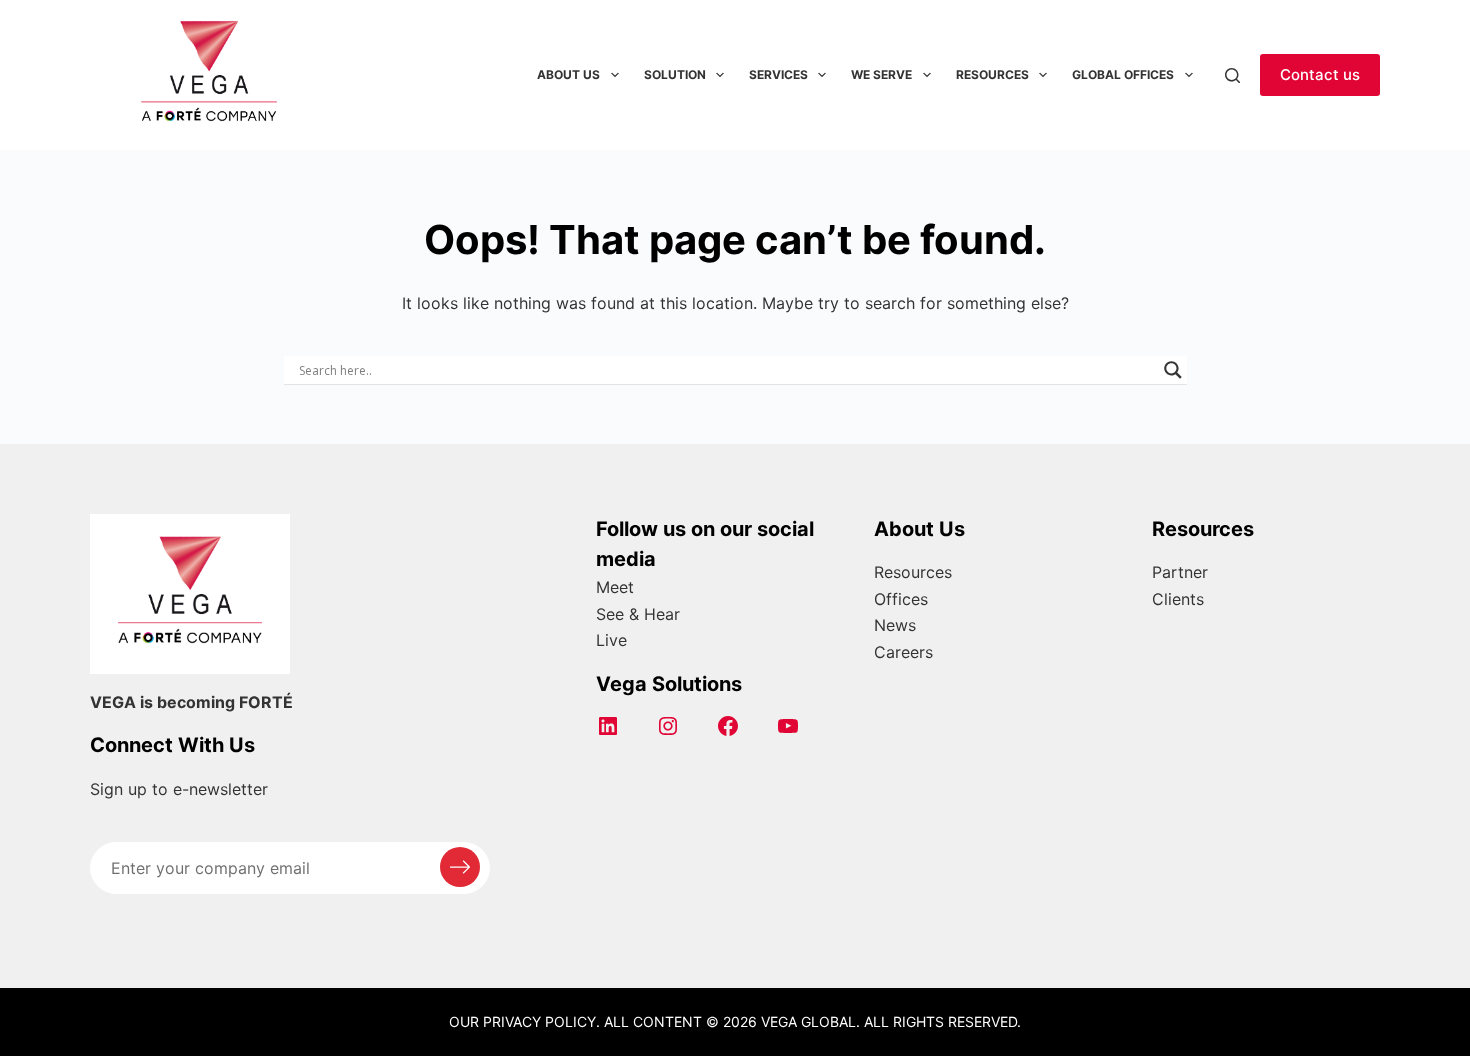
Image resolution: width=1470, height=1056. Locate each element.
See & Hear (638, 614)
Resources (992, 74)
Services (778, 74)
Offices (901, 599)
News (895, 625)
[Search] (1232, 75)
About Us (568, 74)
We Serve (881, 74)
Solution (675, 74)
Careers (903, 652)
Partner (1180, 572)
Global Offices (1123, 74)
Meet (615, 587)
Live (611, 640)
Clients (1178, 599)
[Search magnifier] (1173, 370)
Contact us (1320, 74)
